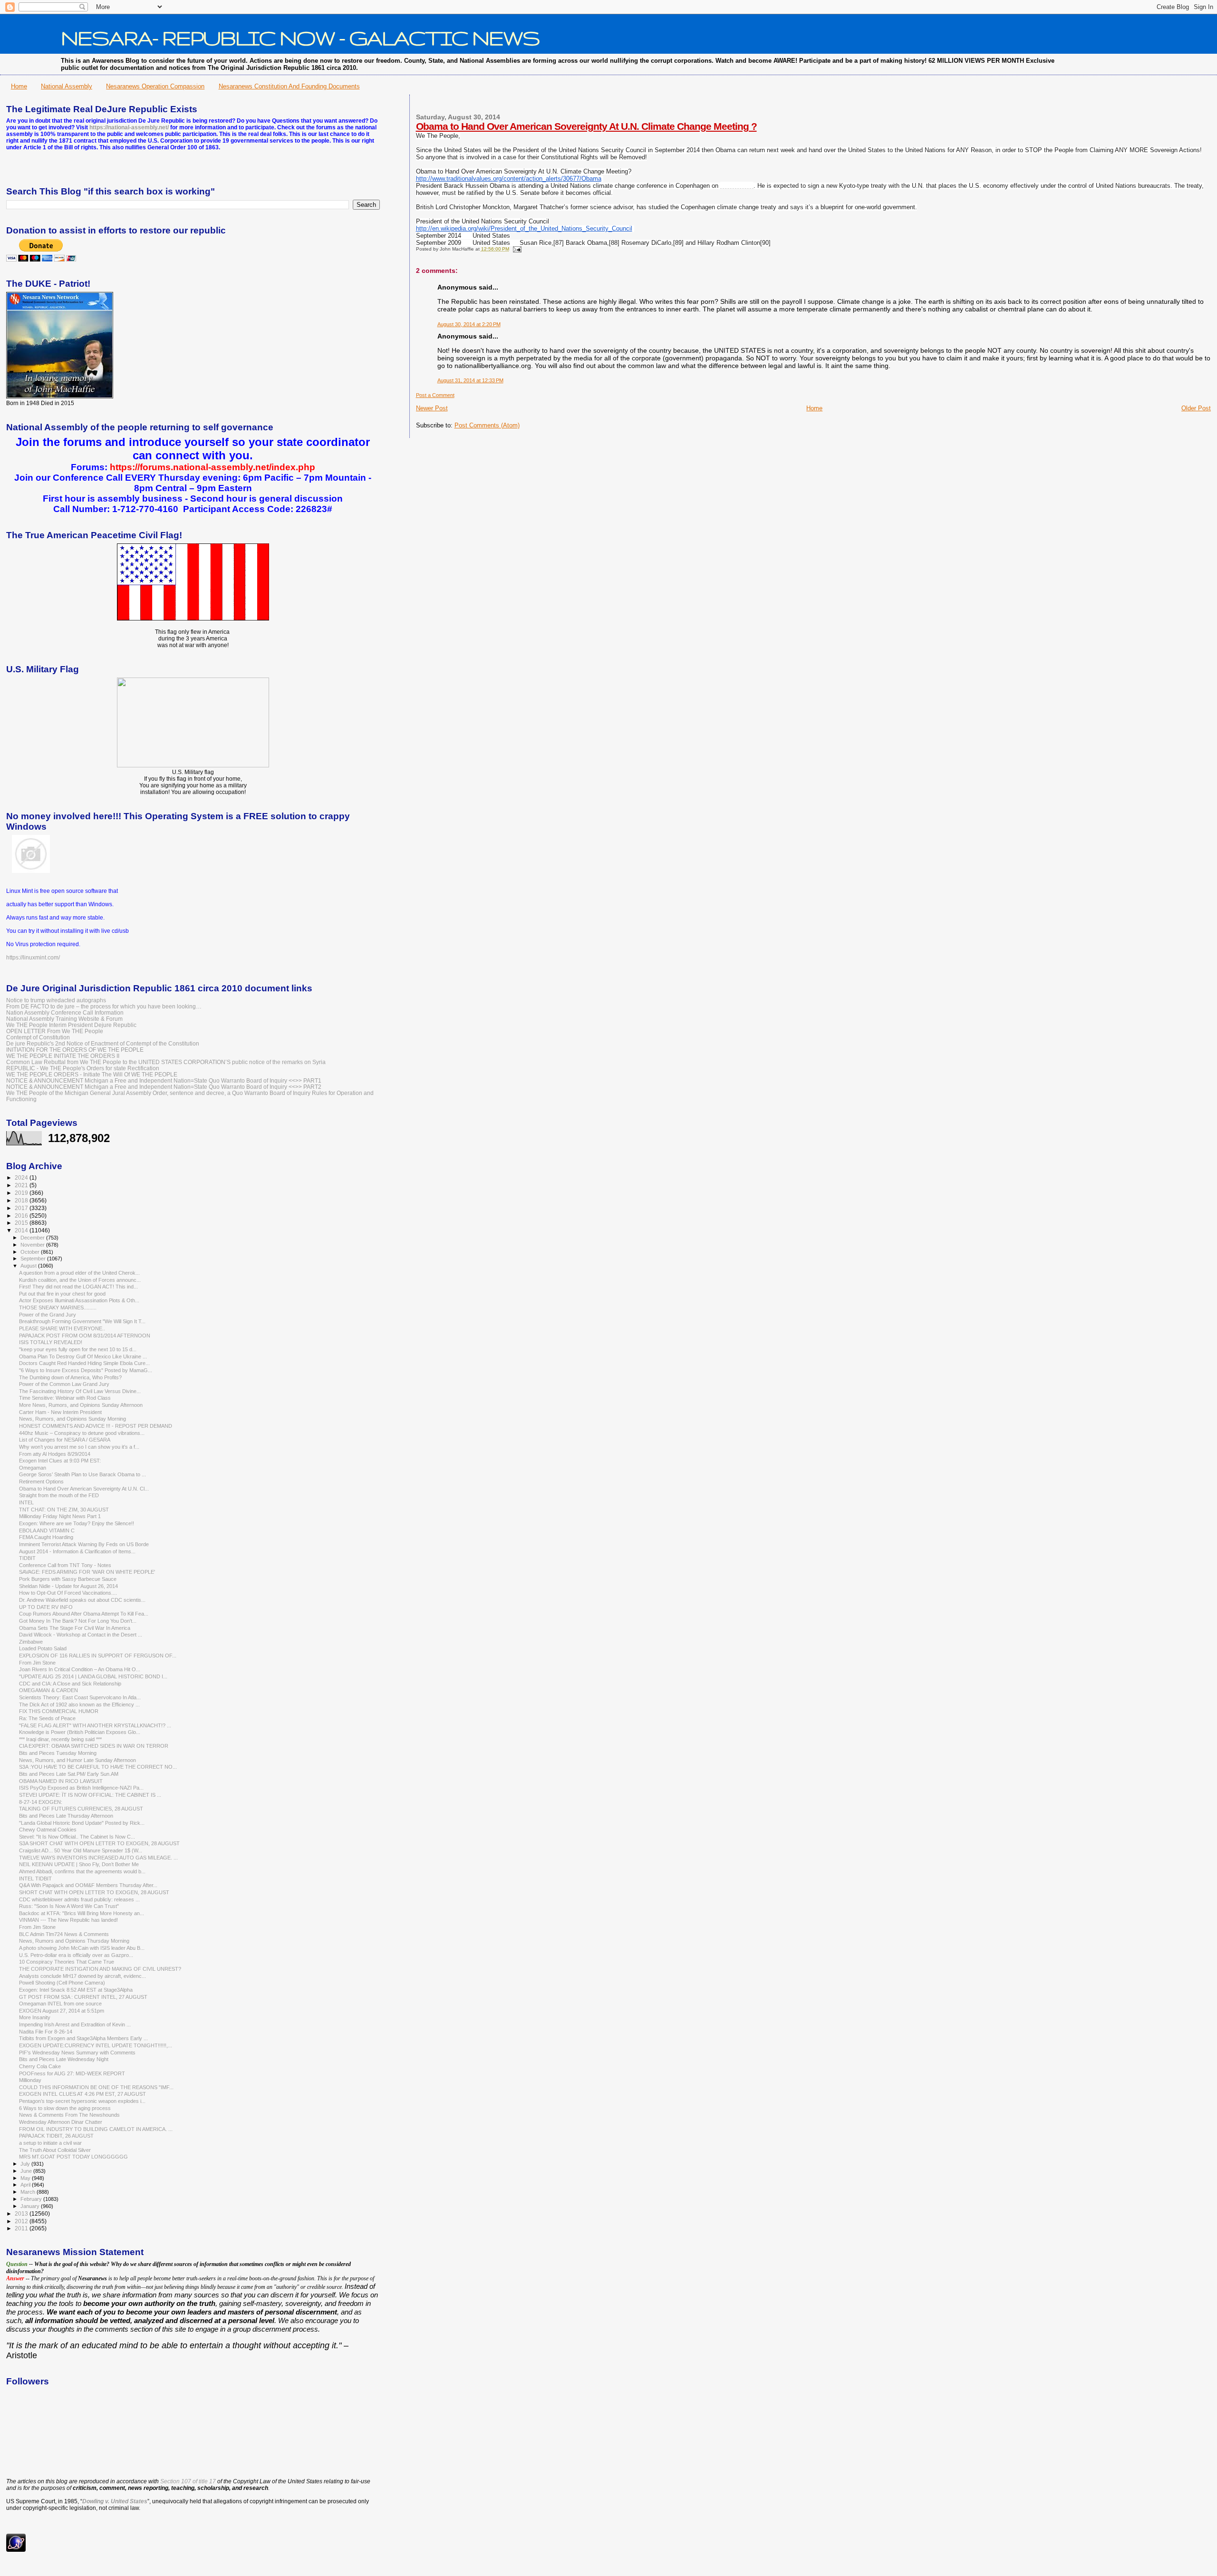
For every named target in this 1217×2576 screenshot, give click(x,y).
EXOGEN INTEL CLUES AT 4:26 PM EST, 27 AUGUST (82, 2094)
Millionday (30, 2080)
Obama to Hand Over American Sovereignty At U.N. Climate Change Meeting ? (586, 126)
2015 (22, 1223)
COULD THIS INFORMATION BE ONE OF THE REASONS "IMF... (96, 2087)
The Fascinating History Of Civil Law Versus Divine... (80, 1391)
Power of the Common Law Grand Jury (64, 1384)
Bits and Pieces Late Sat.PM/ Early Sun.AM (69, 1774)
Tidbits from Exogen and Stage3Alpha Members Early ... (83, 2038)
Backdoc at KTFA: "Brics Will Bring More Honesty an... (82, 1913)
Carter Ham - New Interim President (60, 1412)
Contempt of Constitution (38, 1037)
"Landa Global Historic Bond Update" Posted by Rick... (82, 1823)
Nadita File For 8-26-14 (46, 2032)
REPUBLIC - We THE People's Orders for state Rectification (83, 1068)
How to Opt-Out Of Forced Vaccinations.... (68, 1593)
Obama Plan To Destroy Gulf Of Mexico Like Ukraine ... (83, 1356)
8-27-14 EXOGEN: (41, 1802)
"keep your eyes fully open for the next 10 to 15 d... (78, 1349)
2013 (22, 2213)
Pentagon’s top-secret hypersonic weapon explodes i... (82, 2101)
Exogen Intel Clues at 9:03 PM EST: (60, 1461)
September (34, 1259)
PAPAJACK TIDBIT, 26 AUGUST (56, 2136)
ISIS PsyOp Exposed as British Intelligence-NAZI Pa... (81, 1788)
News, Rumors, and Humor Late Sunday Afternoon (77, 1760)
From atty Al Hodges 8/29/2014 (55, 1454)
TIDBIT (27, 1558)
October (31, 1252)
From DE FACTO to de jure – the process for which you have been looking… (104, 1006)
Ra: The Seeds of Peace (47, 1718)
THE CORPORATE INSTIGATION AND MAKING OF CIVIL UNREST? (100, 1969)
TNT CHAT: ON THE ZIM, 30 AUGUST (64, 1510)
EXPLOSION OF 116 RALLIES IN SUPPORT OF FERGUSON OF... (98, 1656)
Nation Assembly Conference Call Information (65, 1012)
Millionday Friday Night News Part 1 (60, 1516)
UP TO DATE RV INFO (46, 1607)
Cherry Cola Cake (40, 2066)
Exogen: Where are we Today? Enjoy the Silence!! (77, 1523)
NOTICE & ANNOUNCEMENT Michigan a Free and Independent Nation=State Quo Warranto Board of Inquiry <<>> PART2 (164, 1087)
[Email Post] (516, 249)
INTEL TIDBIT (35, 1879)
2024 (22, 1177)
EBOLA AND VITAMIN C (47, 1530)
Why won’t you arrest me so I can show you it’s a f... (79, 1447)
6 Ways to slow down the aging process (65, 2108)
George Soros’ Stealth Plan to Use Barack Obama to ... (82, 1474)
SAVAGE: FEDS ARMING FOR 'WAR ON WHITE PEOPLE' (87, 1572)
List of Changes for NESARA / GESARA (65, 1440)
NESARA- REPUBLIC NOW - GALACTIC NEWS (300, 38)
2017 (22, 1208)
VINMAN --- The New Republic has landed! (68, 1920)
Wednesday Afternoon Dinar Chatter (61, 2122)
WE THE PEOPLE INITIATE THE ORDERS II (63, 1056)
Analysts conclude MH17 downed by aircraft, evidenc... (82, 1976)
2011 (22, 2228)
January (31, 2206)
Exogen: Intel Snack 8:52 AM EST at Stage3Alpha (76, 1990)
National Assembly (67, 86)
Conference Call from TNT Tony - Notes (65, 1565)
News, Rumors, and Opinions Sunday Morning (72, 1419)
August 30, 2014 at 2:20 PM (469, 324)
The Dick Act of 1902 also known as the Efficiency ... (79, 1704)
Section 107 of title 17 (188, 2481)
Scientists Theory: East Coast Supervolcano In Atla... (80, 1697)
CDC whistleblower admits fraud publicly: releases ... (79, 1899)
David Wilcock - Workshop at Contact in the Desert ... (81, 1635)
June (27, 2171)
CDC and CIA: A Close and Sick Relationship (70, 1684)
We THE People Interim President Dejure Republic (71, 1025)
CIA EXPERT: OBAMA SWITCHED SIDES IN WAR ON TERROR (94, 1746)
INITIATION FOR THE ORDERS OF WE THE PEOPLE (75, 1050)
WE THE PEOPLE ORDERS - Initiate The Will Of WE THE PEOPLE (92, 1074)
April (26, 2185)
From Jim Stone (37, 1663)
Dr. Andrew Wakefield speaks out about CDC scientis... (82, 1600)
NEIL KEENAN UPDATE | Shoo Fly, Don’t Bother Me (79, 1864)
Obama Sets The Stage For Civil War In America (75, 1628)
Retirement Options (41, 1482)
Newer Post (432, 408)
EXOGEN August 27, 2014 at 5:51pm (62, 2011)
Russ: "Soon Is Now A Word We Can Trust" (69, 1906)
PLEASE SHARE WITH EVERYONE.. (62, 1328)
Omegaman (33, 1468)
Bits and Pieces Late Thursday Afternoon (66, 1816)
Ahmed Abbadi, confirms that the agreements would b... (82, 1871)
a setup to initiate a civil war (50, 2143)
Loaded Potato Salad (43, 1648)
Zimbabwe (31, 1642)
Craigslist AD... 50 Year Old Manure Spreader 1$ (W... (81, 1850)
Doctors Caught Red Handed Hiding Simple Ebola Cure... (84, 1363)
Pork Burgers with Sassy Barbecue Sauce (68, 1579)
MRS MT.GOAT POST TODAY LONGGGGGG (73, 2157)
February (32, 2199)
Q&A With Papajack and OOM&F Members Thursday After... (88, 1885)
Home (19, 86)
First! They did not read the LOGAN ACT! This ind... (78, 1287)
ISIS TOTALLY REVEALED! (51, 1342)
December (33, 1238)
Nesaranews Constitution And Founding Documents (289, 86)
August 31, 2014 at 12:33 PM (470, 380)
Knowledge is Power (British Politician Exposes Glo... (80, 1732)
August (29, 1266)
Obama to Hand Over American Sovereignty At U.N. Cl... (84, 1489)
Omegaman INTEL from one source (60, 2004)
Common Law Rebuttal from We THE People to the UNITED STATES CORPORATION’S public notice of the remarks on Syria (166, 1062)
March (29, 2192)
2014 (22, 1230)
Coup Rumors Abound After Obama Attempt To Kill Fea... (84, 1614)
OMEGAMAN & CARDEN (48, 1690)
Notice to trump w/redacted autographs (56, 1000)
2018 (22, 1200)
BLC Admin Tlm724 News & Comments (64, 1934)
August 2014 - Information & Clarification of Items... (77, 1551)
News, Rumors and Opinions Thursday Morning (74, 1941)
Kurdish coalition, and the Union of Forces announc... (80, 1280)
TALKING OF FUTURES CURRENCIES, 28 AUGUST (81, 1809)
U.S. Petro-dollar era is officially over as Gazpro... (76, 1955)
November (33, 1245)
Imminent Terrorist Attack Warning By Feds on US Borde (84, 1544)
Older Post (1196, 408)
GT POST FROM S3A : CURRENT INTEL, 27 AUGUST (83, 1997)
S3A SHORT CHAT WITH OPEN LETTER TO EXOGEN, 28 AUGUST (99, 1843)
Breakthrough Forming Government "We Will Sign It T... (82, 1321)
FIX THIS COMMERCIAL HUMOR (59, 1711)
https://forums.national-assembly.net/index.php (212, 467)
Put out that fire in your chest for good (62, 1294)
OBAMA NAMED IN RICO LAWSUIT (61, 1781)
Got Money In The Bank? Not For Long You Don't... (78, 1621)
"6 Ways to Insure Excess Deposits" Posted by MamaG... (86, 1370)
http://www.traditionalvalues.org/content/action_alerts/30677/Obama (509, 179)
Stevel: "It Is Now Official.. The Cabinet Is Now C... (77, 1837)
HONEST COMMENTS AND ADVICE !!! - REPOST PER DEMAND (96, 1426)
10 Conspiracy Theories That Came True (67, 1962)
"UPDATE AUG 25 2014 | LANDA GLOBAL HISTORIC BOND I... (93, 1676)
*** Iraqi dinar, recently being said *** (60, 1739)
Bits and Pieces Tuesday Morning (58, 1753)
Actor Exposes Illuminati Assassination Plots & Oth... (79, 1300)
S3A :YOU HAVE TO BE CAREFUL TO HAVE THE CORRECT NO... (98, 1767)
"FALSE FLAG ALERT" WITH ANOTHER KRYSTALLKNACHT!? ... (95, 1725)
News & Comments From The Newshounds (69, 2115)
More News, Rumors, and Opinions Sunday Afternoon (81, 1405)
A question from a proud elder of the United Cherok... (79, 1273)
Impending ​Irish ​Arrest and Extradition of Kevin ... (75, 2024)
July (26, 2164)
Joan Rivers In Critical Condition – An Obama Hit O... (80, 1669)
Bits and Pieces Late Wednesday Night (64, 2059)
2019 (22, 1193)
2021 (22, 1185)
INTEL (26, 1502)
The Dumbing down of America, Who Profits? (70, 1377)
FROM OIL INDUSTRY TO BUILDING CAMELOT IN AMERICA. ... (96, 2129)
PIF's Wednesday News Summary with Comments (77, 2053)
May (26, 2178)
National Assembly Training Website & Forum (64, 1019)
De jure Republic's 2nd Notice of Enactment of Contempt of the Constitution (103, 1043)
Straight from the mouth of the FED (59, 1495)
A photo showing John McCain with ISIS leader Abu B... (82, 1948)
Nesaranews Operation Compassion (155, 86)
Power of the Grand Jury (48, 1315)
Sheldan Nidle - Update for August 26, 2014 (68, 1586)
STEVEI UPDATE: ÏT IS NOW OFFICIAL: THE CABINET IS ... (90, 1795)
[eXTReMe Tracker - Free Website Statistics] (16, 2550)
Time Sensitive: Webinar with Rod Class (65, 1398)
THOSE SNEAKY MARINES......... (58, 1307)
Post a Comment (435, 395)
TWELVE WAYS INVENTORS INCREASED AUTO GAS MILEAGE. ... (98, 1858)
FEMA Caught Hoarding (46, 1537)
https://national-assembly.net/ (129, 127)
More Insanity (35, 2017)
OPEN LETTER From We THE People (55, 1031)
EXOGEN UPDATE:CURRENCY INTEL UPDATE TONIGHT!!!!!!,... (96, 2045)
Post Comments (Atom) (487, 425)
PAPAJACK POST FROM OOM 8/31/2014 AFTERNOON (85, 1336)
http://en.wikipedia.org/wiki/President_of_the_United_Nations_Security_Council (524, 229)
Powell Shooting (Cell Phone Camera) (62, 1983)
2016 (22, 1215)
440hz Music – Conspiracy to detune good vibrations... (82, 1433)
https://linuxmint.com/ (33, 958)
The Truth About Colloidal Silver (55, 2150)
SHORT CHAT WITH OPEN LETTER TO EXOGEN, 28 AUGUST (94, 1892)
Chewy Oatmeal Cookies (48, 1830)
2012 (22, 2221)
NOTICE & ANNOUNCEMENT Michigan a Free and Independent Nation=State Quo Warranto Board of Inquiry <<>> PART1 (164, 1080)
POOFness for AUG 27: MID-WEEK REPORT (72, 2073)
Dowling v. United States (115, 2501)
